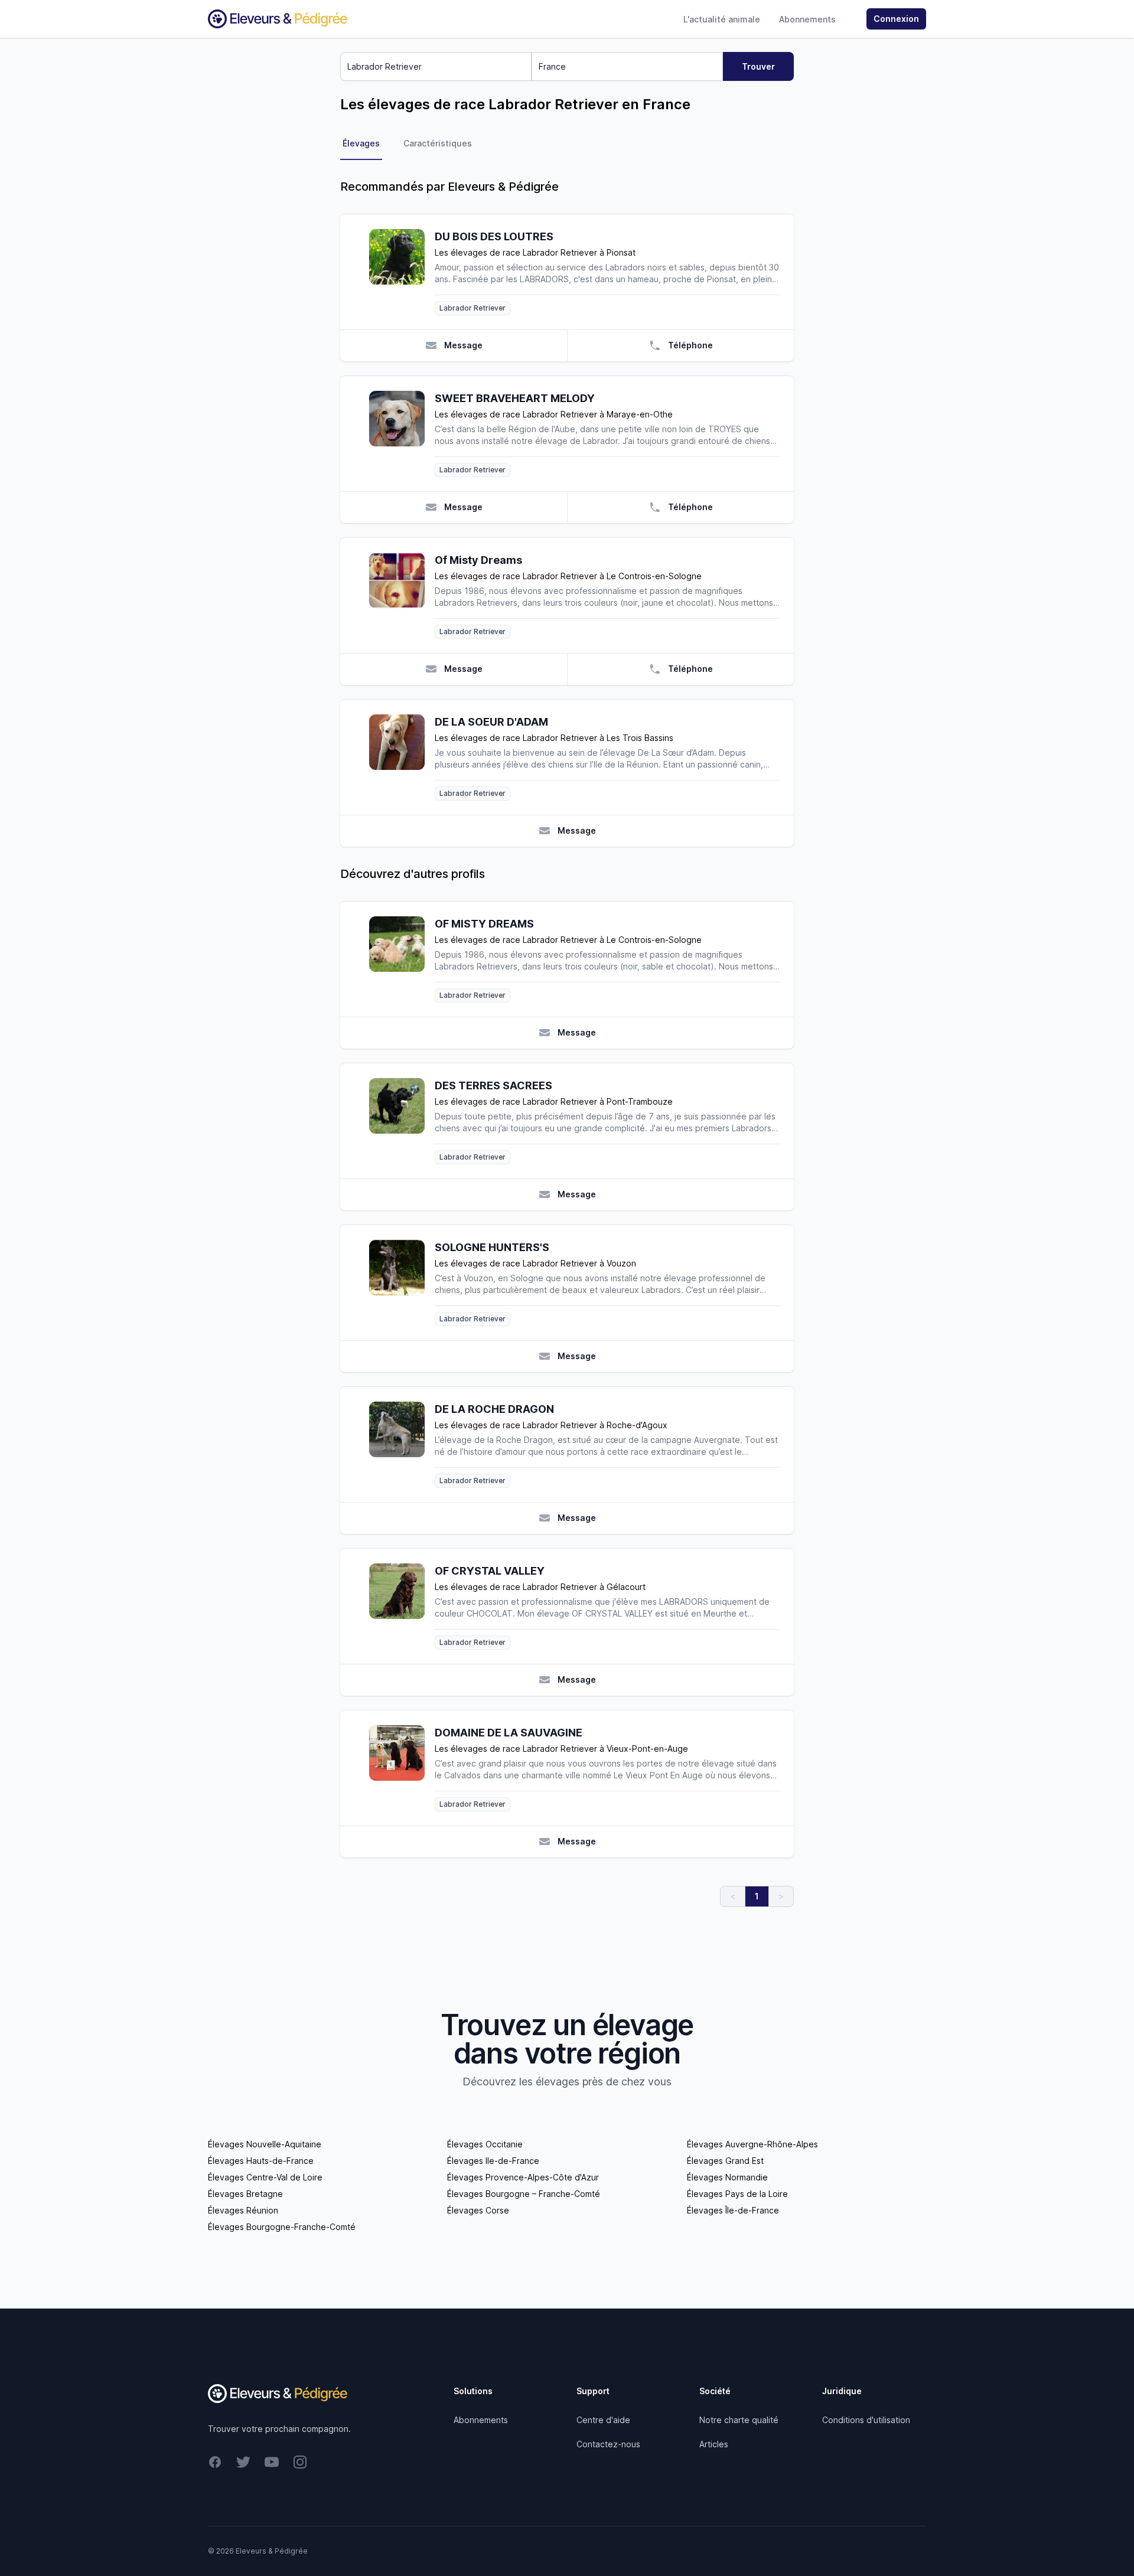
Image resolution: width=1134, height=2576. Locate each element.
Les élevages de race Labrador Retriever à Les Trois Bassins (554, 738)
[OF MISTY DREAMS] (402, 959)
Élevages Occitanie (485, 2144)
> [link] (781, 1896)
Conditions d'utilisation (866, 2420)
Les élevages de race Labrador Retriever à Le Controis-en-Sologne (568, 576)
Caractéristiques (438, 143)
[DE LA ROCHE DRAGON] (402, 1444)
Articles (714, 2444)
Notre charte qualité (739, 2420)
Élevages (361, 143)
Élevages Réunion (243, 2210)
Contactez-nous (608, 2444)
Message (463, 345)
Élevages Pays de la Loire (737, 2194)
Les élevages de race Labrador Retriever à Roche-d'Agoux (551, 1425)
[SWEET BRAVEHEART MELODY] (402, 434)
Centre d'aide (603, 2420)
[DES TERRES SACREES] (402, 1121)
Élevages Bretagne (245, 2194)
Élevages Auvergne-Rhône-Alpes (752, 2144)
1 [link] (757, 1896)
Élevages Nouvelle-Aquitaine (265, 2144)
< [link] (733, 1896)
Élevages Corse (478, 2210)
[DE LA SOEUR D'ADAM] (402, 757)
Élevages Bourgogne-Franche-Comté (282, 2227)
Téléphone (690, 345)
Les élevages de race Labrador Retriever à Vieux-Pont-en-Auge (561, 1749)
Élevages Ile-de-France (493, 2161)
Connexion (896, 19)
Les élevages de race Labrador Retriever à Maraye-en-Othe (554, 414)
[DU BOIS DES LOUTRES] (402, 272)
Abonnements (807, 19)
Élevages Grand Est (725, 2161)
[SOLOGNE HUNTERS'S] (402, 1283)
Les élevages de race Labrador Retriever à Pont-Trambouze (554, 1101)
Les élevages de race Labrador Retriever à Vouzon (535, 1263)
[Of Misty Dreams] (402, 595)
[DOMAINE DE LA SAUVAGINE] (402, 1768)
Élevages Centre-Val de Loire (265, 2177)
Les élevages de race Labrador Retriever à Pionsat (535, 252)
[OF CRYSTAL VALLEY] (402, 1606)
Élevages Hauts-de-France (261, 2161)
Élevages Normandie (727, 2177)
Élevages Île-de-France (733, 2210)
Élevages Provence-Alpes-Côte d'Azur (523, 2177)
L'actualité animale (722, 19)
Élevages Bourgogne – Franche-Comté (524, 2194)
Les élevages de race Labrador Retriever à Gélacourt (540, 1587)
